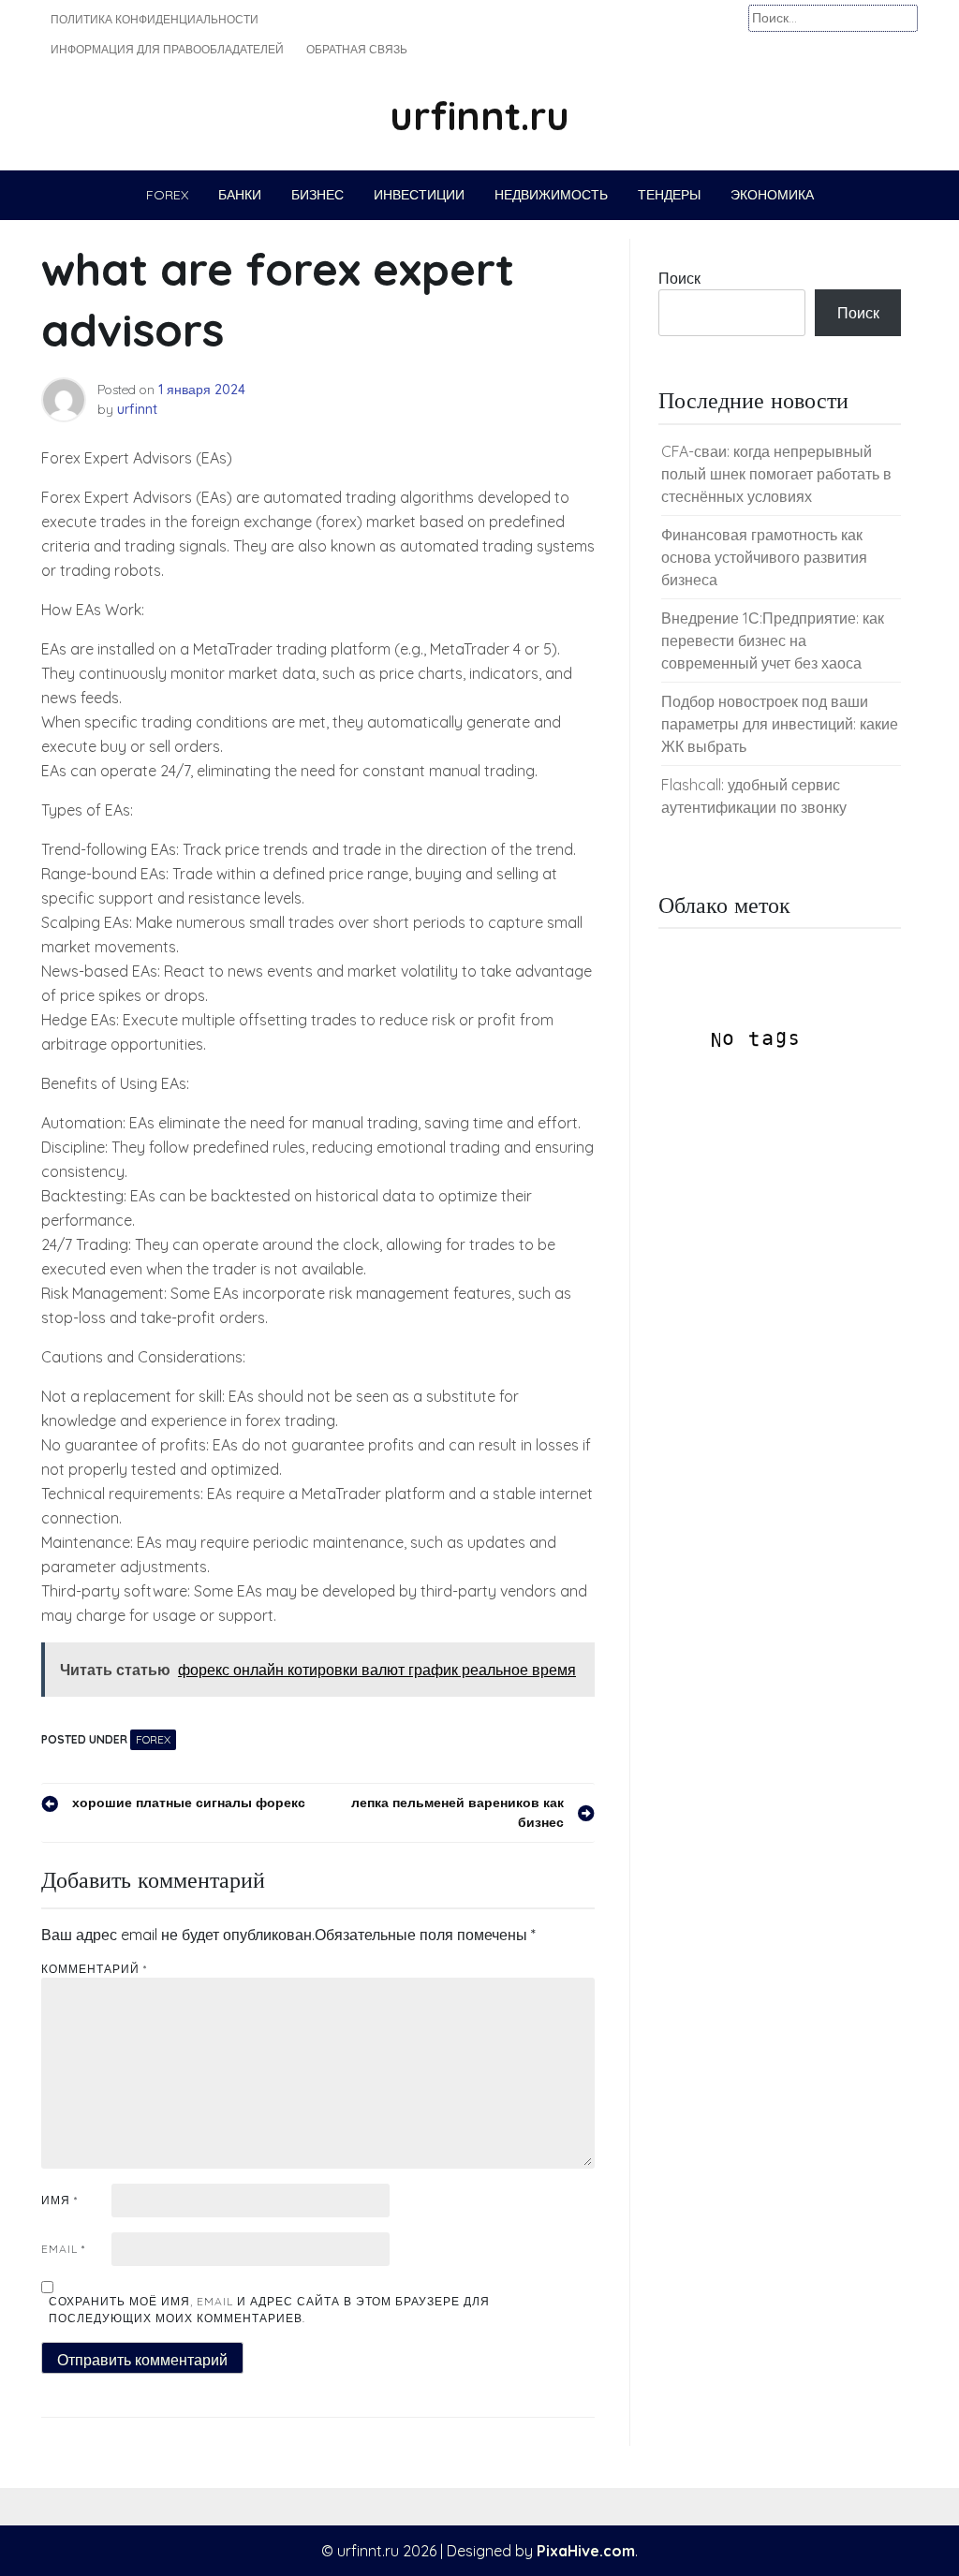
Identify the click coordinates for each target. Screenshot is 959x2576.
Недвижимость (551, 195)
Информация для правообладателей (167, 49)
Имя (59, 2200)
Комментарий (94, 1969)
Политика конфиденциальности (155, 19)
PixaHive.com (586, 2551)
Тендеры (669, 195)
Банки (240, 195)
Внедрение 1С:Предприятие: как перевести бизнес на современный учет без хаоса (773, 640)
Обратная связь (357, 49)
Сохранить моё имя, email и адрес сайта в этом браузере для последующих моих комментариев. (269, 2310)
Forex (167, 195)
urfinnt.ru (479, 116)
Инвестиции (419, 195)
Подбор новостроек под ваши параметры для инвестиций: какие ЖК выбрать (780, 724)
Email (63, 2249)
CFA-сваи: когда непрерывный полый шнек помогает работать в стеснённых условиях (776, 474)
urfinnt (137, 409)
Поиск (679, 278)
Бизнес (317, 195)
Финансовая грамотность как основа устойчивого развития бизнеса (764, 557)
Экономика (772, 195)
